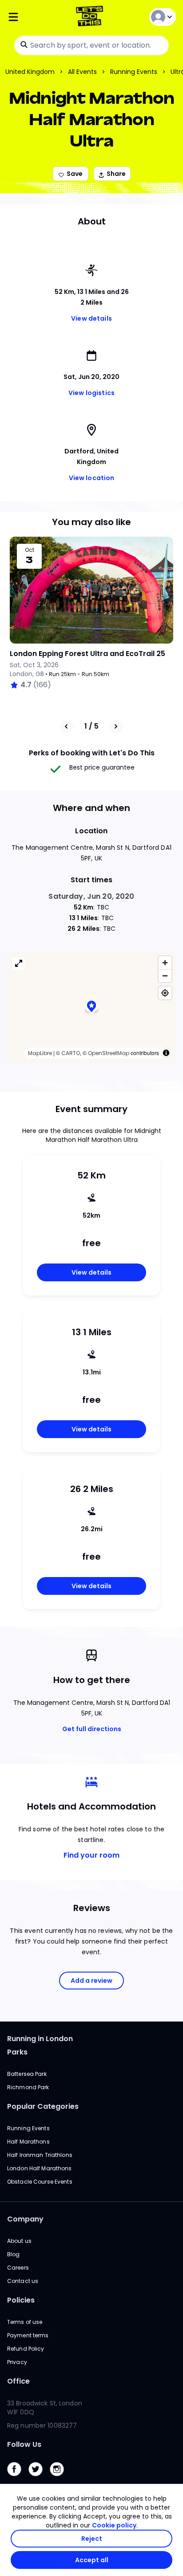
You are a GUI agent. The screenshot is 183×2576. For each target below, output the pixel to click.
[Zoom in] (165, 963)
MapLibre (40, 1053)
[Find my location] (165, 993)
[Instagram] (60, 2478)
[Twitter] (39, 2478)
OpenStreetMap (109, 1053)
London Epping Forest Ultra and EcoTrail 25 (88, 654)
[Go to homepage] (91, 17)
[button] (91, 1007)
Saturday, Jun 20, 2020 (91, 896)
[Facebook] (18, 2478)
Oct (30, 550)
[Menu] (35, 17)
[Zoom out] (165, 976)
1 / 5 (91, 726)
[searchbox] (91, 45)
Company (25, 2219)
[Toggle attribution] (166, 1053)
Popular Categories (43, 2106)
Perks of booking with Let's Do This (92, 753)
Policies (21, 2300)
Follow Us (24, 2444)
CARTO (71, 1053)
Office (18, 2381)
